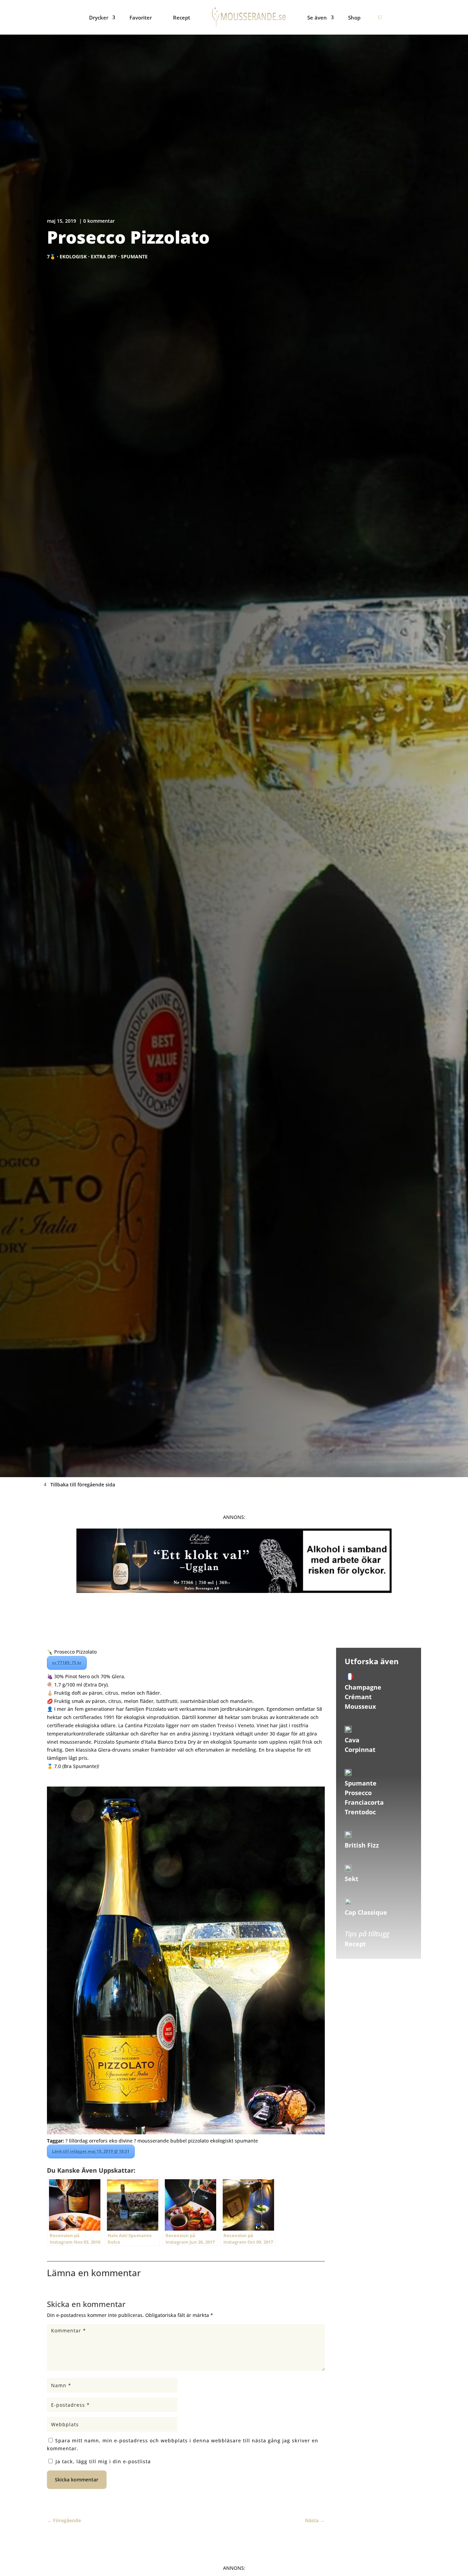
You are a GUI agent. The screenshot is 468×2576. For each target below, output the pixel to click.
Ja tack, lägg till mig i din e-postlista (102, 2461)
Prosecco (358, 1793)
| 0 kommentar (97, 221)
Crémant (358, 1697)
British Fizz (362, 1845)
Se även (317, 17)
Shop (354, 17)
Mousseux (360, 1706)
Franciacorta (364, 1802)
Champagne (363, 1687)
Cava (352, 1740)
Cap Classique (366, 1912)
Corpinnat (360, 1750)
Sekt (352, 1879)
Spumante (134, 256)
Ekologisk (73, 256)
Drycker (99, 17)
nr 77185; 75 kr (67, 1663)
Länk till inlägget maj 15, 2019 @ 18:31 (91, 2151)
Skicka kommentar (77, 2480)
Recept (182, 17)
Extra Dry (104, 256)
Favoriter (141, 17)
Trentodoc (360, 1812)
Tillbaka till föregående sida (83, 1485)
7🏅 (51, 256)
